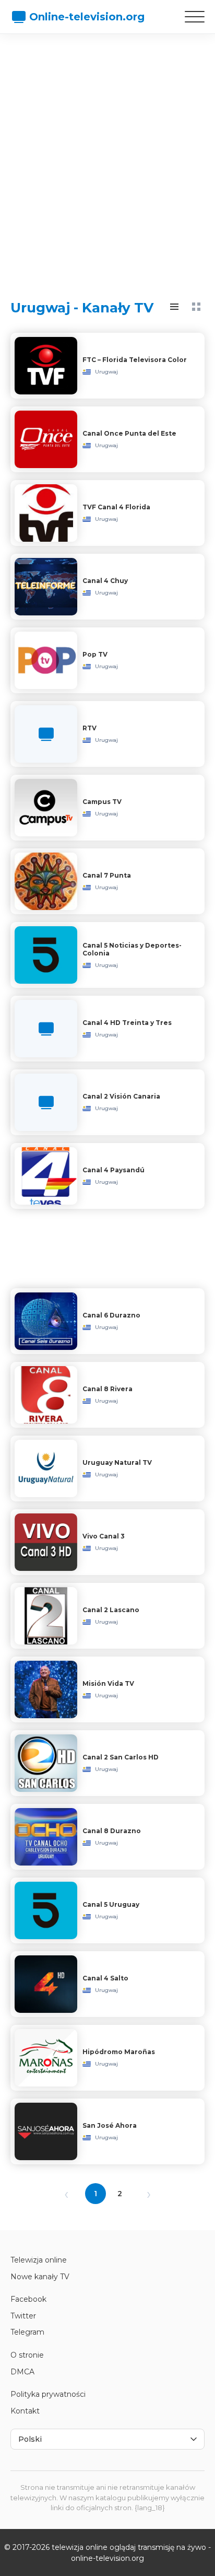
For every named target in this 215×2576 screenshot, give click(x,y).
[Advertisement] (107, 157)
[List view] (174, 307)
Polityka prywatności (48, 2394)
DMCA (22, 2372)
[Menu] (195, 17)
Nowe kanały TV (40, 2277)
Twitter (23, 2316)
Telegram (27, 2332)
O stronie (27, 2355)
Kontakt (25, 2411)
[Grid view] (196, 307)
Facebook (28, 2299)
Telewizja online (39, 2260)
